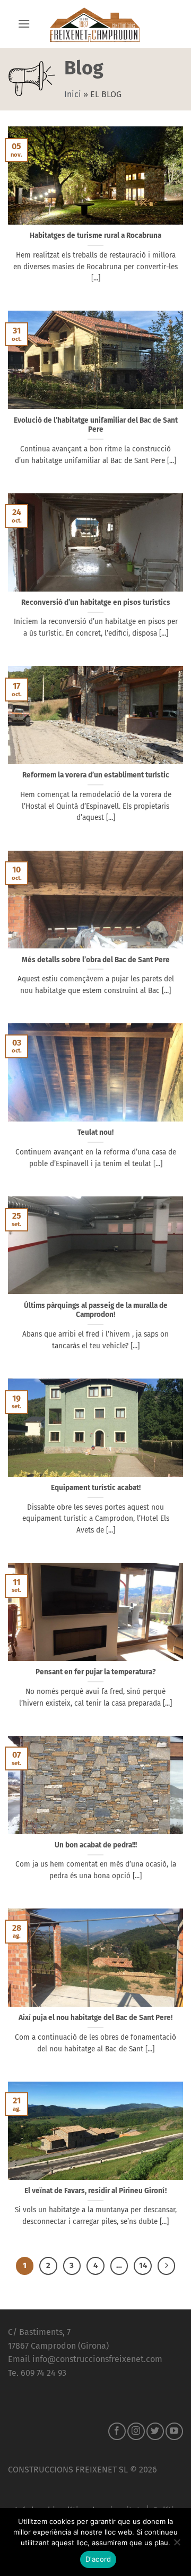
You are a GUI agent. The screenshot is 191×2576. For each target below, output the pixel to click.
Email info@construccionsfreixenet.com (85, 2359)
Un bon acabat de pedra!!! (96, 1845)
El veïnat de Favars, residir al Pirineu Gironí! (95, 2191)
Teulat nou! (95, 1132)
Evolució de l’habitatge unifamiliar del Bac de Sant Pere (96, 425)
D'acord (98, 2559)
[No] (177, 2545)
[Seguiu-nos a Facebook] (117, 2431)
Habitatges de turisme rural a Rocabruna (95, 236)
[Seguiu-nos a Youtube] (174, 2431)
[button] (24, 24)
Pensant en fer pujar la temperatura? (96, 1672)
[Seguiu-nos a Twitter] (155, 2431)
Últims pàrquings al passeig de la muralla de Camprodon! (96, 1310)
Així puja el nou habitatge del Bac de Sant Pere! (95, 2018)
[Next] (167, 2266)
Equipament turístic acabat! (96, 1488)
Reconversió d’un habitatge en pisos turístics (96, 602)
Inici (73, 94)
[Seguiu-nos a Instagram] (136, 2431)
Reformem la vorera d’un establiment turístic (96, 775)
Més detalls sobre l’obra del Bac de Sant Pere (96, 960)
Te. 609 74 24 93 (37, 2373)
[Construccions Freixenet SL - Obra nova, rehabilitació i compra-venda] (95, 24)
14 (143, 2265)
